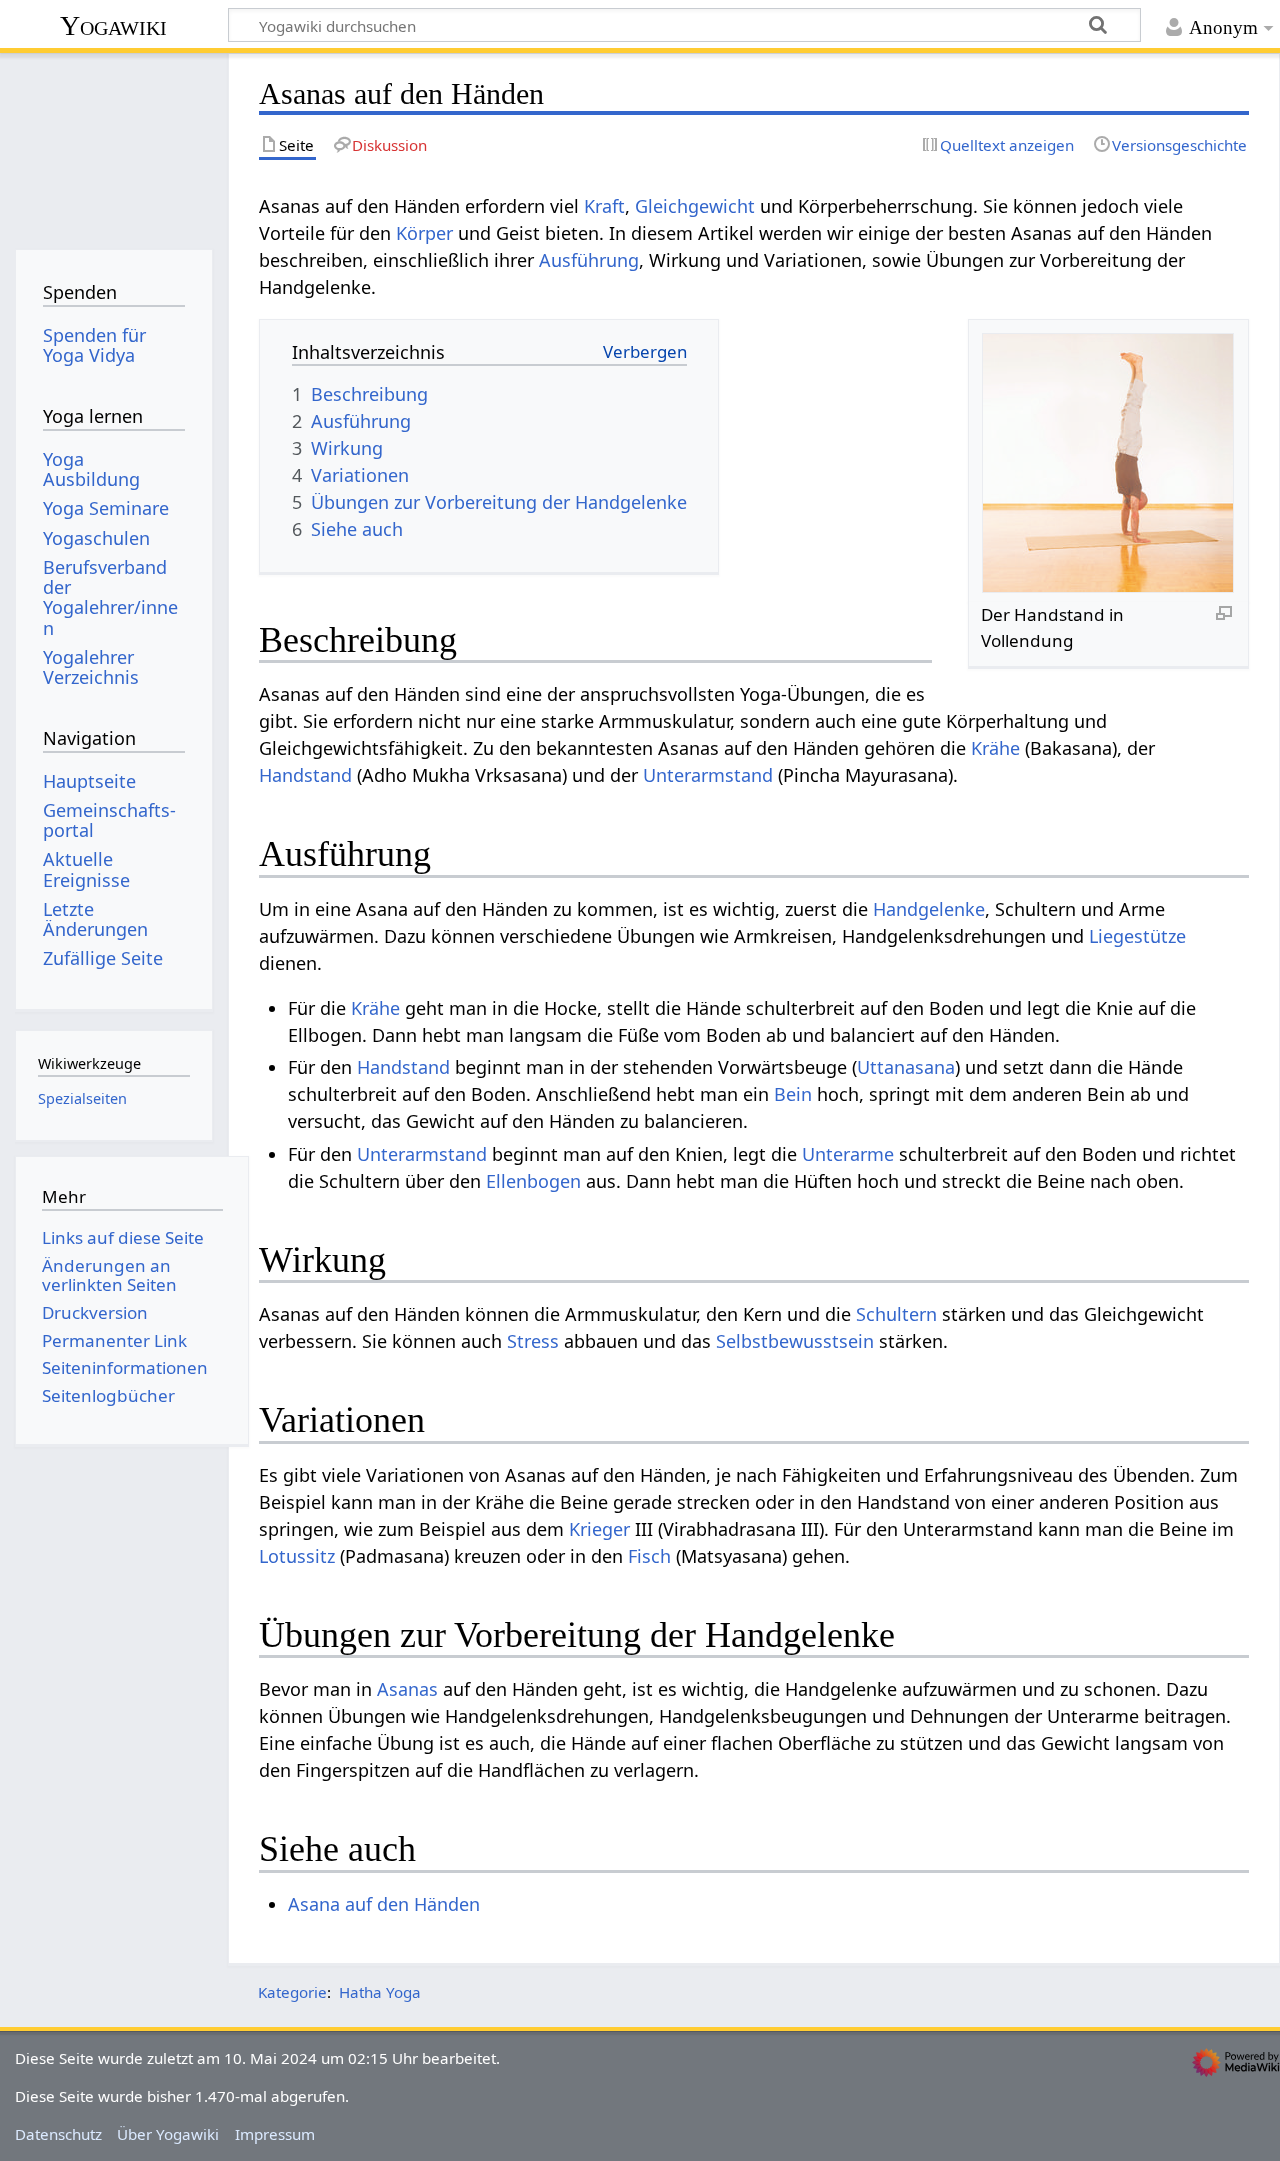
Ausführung (589, 260)
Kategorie (292, 1992)
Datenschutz (58, 2134)
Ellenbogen (533, 1181)
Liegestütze (1137, 936)
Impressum (275, 2134)
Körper (424, 233)
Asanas (407, 1689)
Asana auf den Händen (384, 1904)
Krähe (995, 748)
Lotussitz (297, 1556)
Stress (533, 1341)
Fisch (649, 1556)
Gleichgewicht (695, 206)
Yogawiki (113, 25)
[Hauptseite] (113, 147)
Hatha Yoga (380, 1992)
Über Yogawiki (168, 2134)
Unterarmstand (708, 775)
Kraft (604, 206)
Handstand (305, 775)
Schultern (896, 1314)
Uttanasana (906, 1067)
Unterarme (848, 1154)
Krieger (599, 1529)
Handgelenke (929, 909)
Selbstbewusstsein (795, 1341)
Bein (793, 1094)
